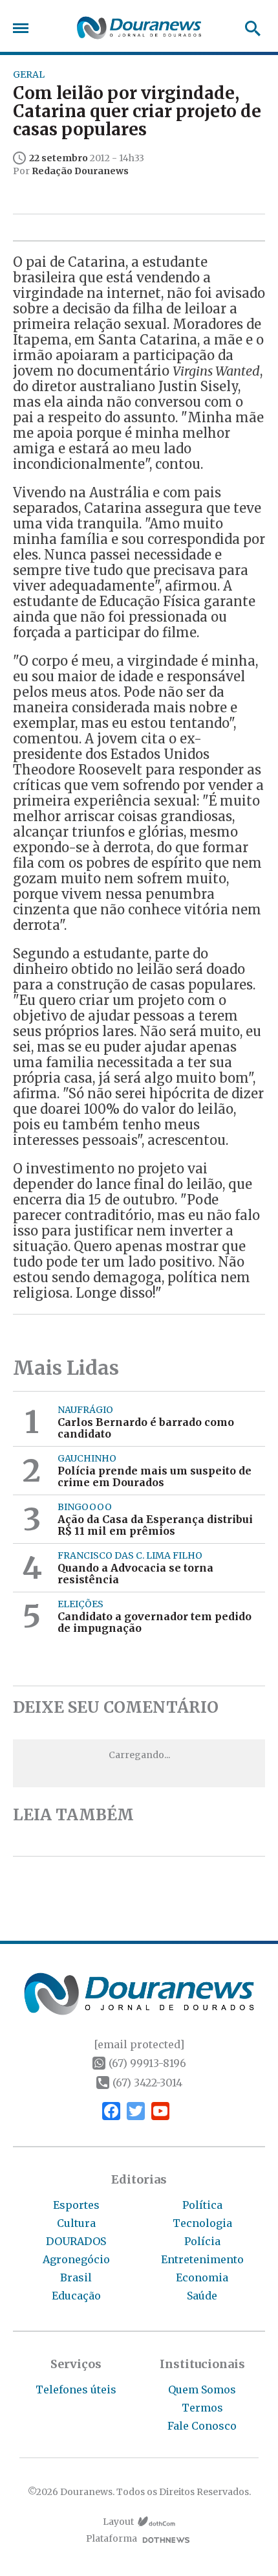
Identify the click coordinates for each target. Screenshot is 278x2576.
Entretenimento (202, 2259)
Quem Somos (202, 2390)
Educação (76, 2296)
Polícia (202, 2241)
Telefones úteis (76, 2390)
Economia (202, 2277)
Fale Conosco (202, 2426)
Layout (118, 2522)
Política (202, 2205)
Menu (24, 28)
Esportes (76, 2205)
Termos (202, 2408)
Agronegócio (76, 2259)
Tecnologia (202, 2223)
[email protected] (139, 2044)
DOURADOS (76, 2241)
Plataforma (112, 2539)
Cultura (76, 2223)
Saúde (202, 2296)
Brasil (76, 2277)
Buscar (249, 28)
